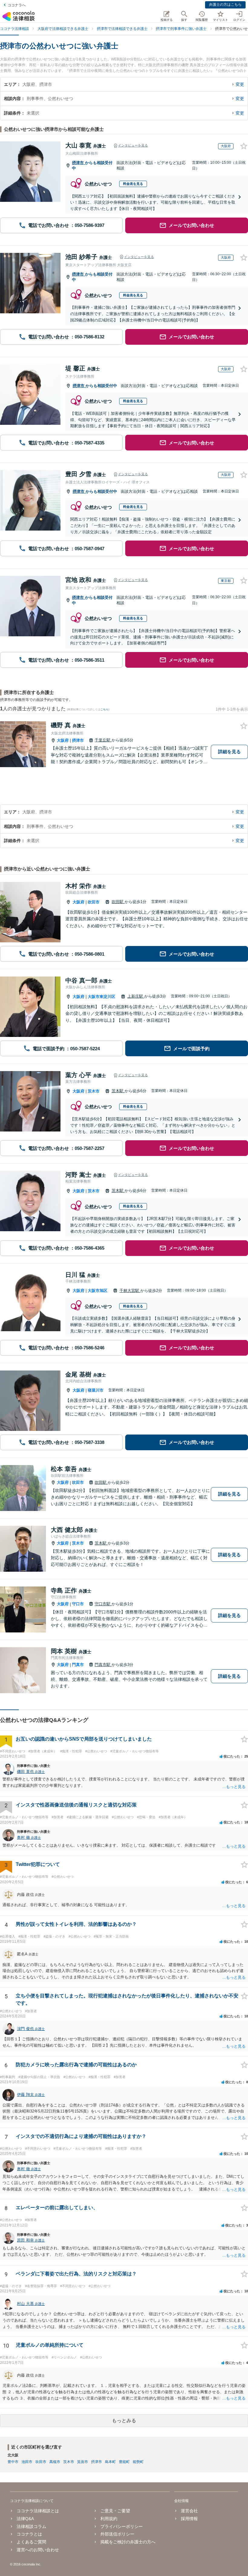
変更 (240, 84)
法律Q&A (25, 2519)
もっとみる (124, 2421)
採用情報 (189, 2519)
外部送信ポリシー (117, 2534)
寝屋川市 (96, 1390)
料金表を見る (133, 184)
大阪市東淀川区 (101, 997)
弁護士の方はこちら (225, 5)
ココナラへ (17, 5)
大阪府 (63, 740)
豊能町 (124, 2462)
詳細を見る (229, 752)
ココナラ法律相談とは (38, 2511)
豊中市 (13, 2462)
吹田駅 (118, 902)
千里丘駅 (103, 740)
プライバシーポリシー (122, 2526)
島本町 (110, 2462)
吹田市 (94, 902)
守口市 (78, 1604)
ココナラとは (29, 2534)
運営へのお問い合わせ (38, 2550)
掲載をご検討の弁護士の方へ (128, 2542)
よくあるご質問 (31, 2542)
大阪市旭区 (98, 1291)
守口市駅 (103, 1604)
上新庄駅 (136, 996)
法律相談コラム (31, 2526)
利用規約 (109, 2519)
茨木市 (94, 1091)
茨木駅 (118, 1091)
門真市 (78, 1665)
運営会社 (189, 2511)
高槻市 (55, 2462)
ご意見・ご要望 (115, 2511)
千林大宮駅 (130, 1291)
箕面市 (83, 2462)
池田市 (27, 2462)
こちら (104, 709)
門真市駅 (103, 1665)
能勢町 (138, 2462)
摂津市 (78, 163)
